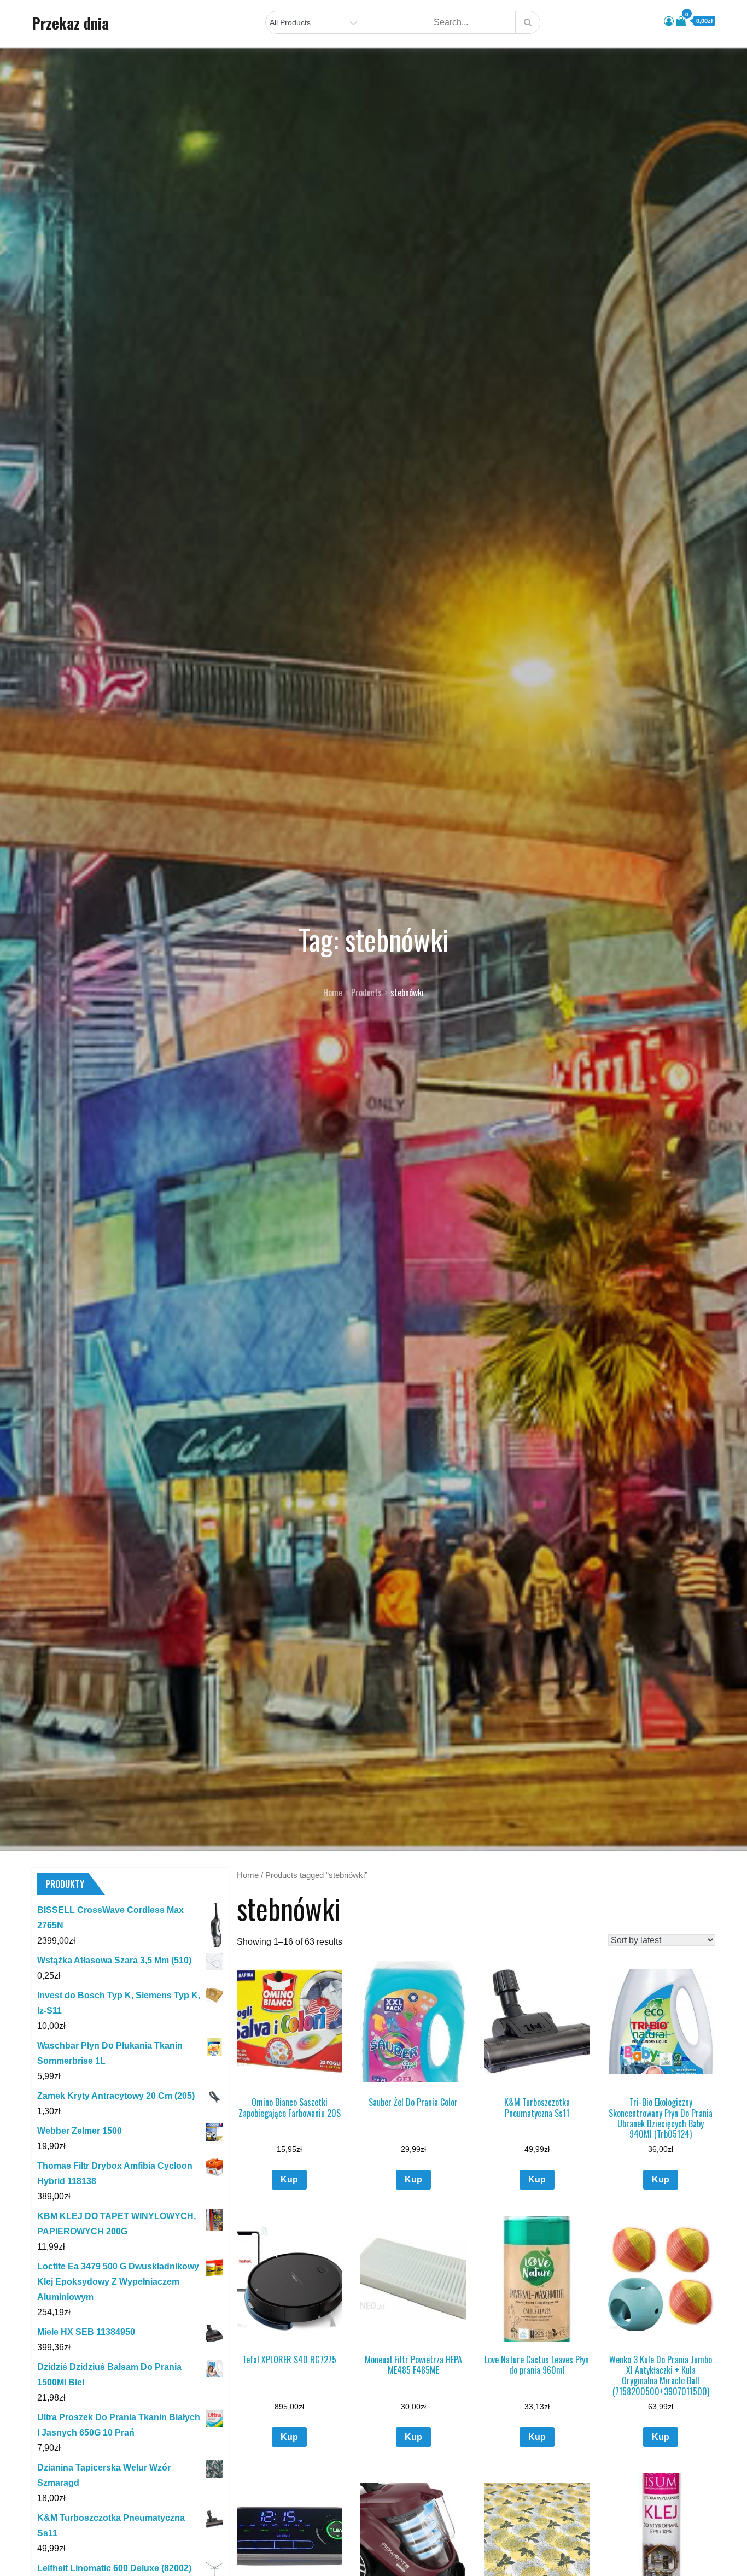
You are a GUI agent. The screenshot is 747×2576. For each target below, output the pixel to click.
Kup (289, 2179)
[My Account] (669, 21)
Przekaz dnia (70, 23)
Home (248, 1875)
